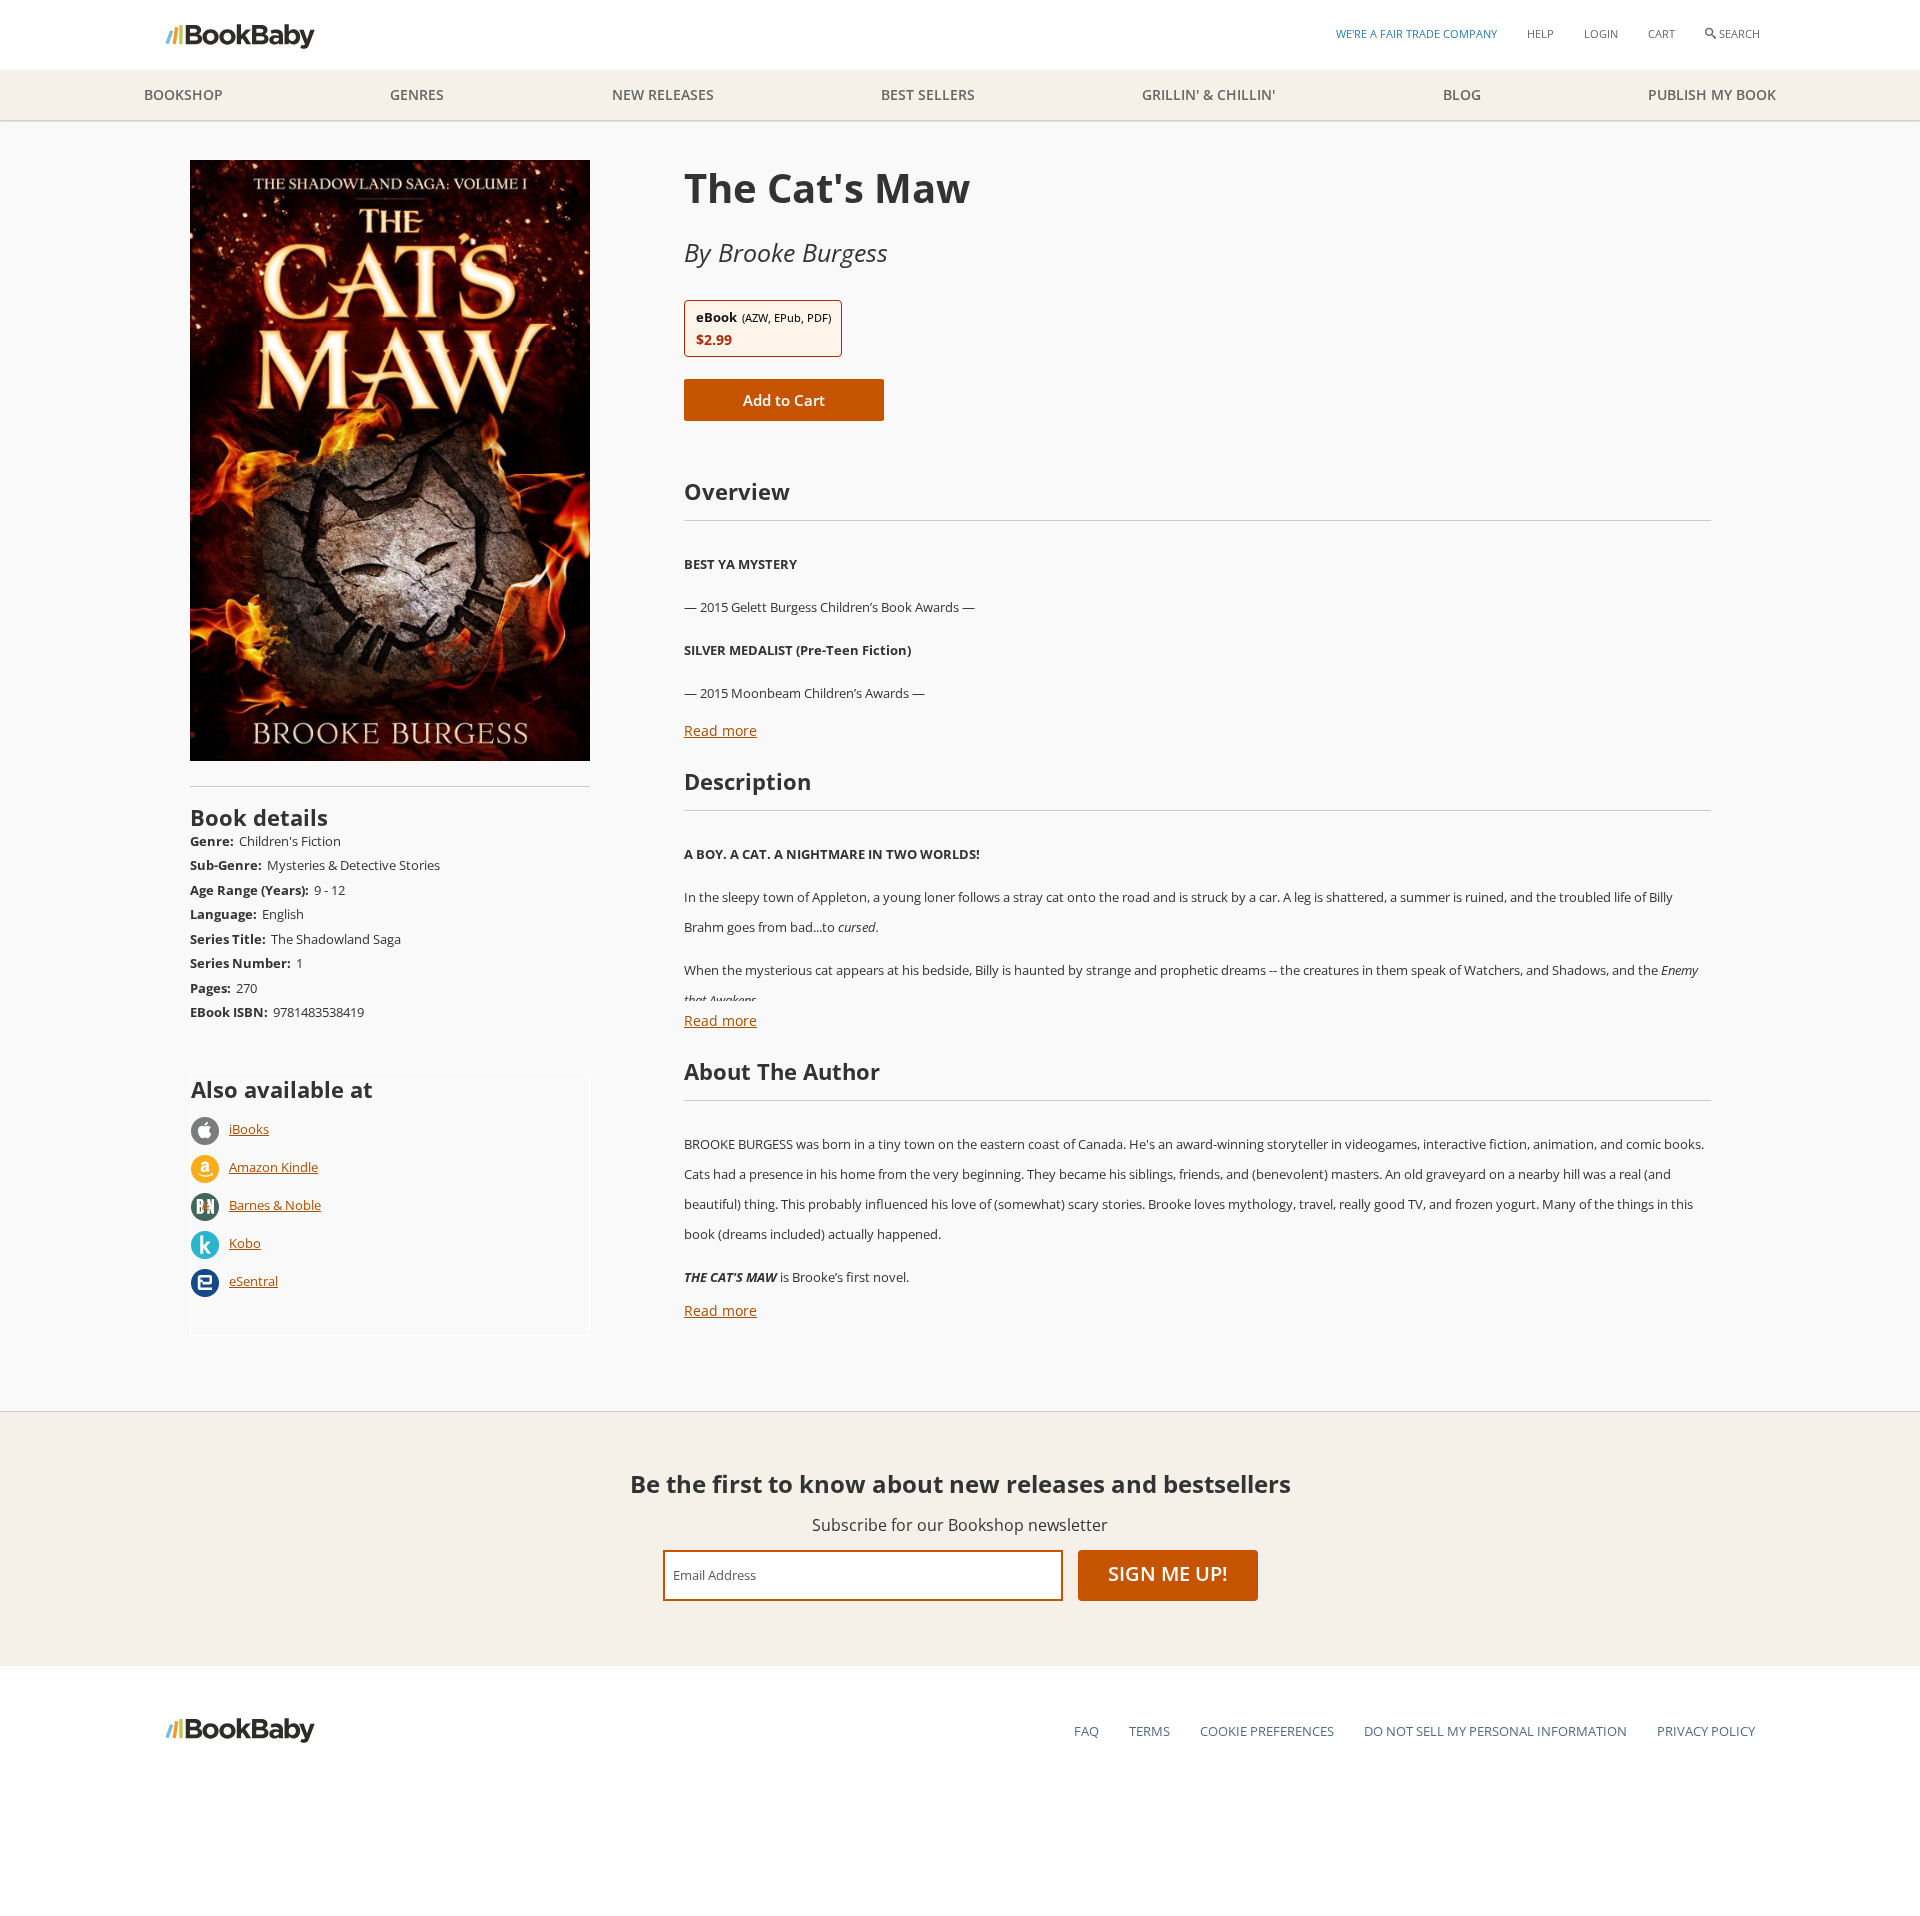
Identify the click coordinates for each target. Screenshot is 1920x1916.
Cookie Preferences (1267, 1731)
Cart (1661, 33)
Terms (1149, 1731)
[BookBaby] (257, 35)
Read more (720, 730)
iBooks (249, 1129)
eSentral (253, 1281)
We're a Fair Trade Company (1416, 33)
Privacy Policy (1706, 1731)
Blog (1462, 94)
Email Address (714, 1574)
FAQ (1086, 1731)
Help (1540, 33)
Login (1601, 33)
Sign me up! (1168, 1573)
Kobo (245, 1243)
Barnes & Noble (275, 1205)
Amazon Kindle (273, 1167)
